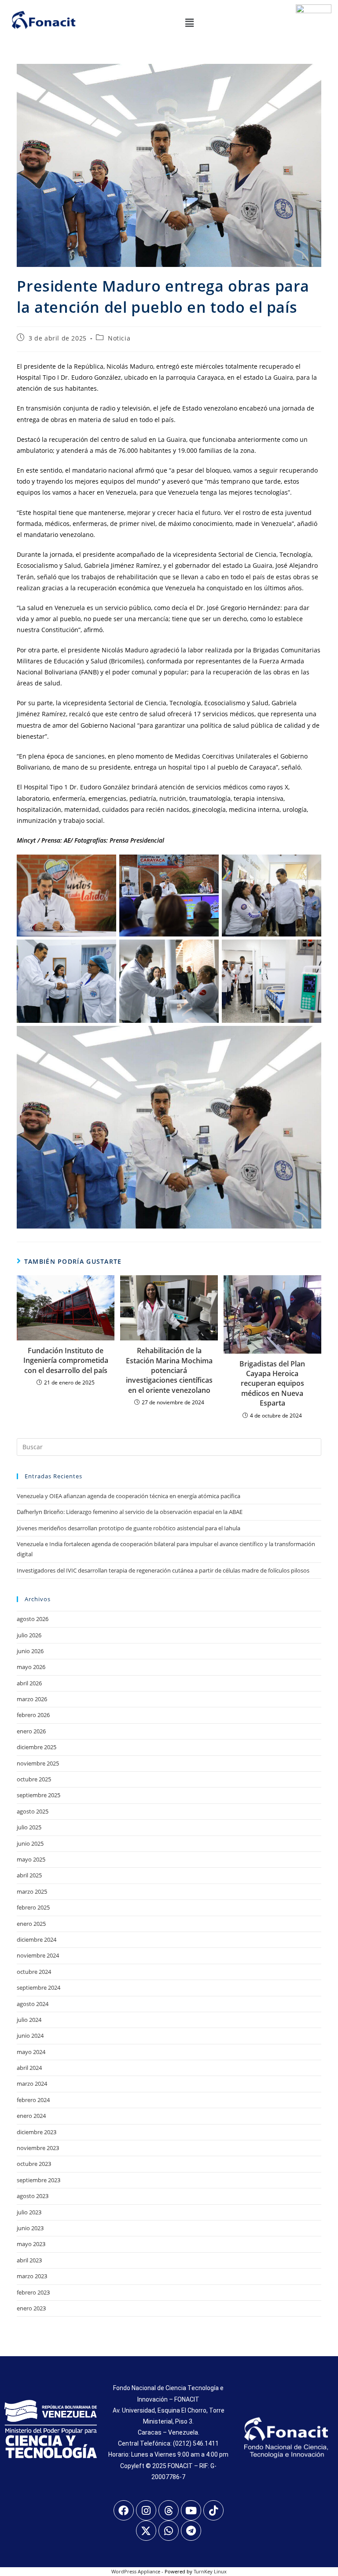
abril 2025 (29, 1875)
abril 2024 (29, 2068)
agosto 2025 (33, 1811)
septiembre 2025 (39, 1795)
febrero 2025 (33, 1907)
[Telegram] (191, 2531)
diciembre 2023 (37, 2132)
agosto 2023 (33, 2196)
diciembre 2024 (37, 1939)
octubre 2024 (34, 1972)
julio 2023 (29, 2212)
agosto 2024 (33, 2004)
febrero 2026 (33, 1715)
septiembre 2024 (39, 1988)
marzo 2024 (32, 2084)
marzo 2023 (32, 2276)
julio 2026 (29, 1635)
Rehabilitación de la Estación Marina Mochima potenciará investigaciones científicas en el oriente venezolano (169, 1370)
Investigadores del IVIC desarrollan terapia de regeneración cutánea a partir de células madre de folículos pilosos (163, 1570)
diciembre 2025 (37, 1747)
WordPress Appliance (136, 2571)
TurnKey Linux (210, 2571)
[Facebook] (124, 2510)
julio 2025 (29, 1827)
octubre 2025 (34, 1779)
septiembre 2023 (39, 2180)
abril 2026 (29, 1683)
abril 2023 (29, 2260)
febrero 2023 (33, 2292)
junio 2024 (30, 2036)
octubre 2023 (34, 2164)
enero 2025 (31, 1924)
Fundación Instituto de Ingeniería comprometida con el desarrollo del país (66, 1360)
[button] (189, 22)
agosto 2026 (33, 1619)
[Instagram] (146, 2510)
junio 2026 (30, 1651)
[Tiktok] (213, 2510)
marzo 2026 (32, 1699)
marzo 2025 (32, 1891)
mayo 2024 (31, 2052)
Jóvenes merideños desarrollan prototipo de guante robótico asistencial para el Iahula (129, 1528)
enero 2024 (31, 2116)
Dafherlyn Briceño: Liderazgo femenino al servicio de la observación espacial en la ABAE (130, 1512)
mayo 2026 (31, 1667)
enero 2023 (31, 2308)
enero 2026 (31, 1731)
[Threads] (169, 2510)
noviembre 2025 (38, 1763)
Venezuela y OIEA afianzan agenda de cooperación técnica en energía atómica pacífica (129, 1496)
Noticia (119, 338)
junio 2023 (30, 2228)
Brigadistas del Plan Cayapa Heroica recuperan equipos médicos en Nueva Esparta (272, 1384)
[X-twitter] (146, 2531)
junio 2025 (30, 1843)
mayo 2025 (31, 1859)
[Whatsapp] (169, 2531)
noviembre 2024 (38, 1955)
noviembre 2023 (38, 2148)
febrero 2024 (33, 2100)
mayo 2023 (31, 2244)
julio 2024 (29, 2020)
